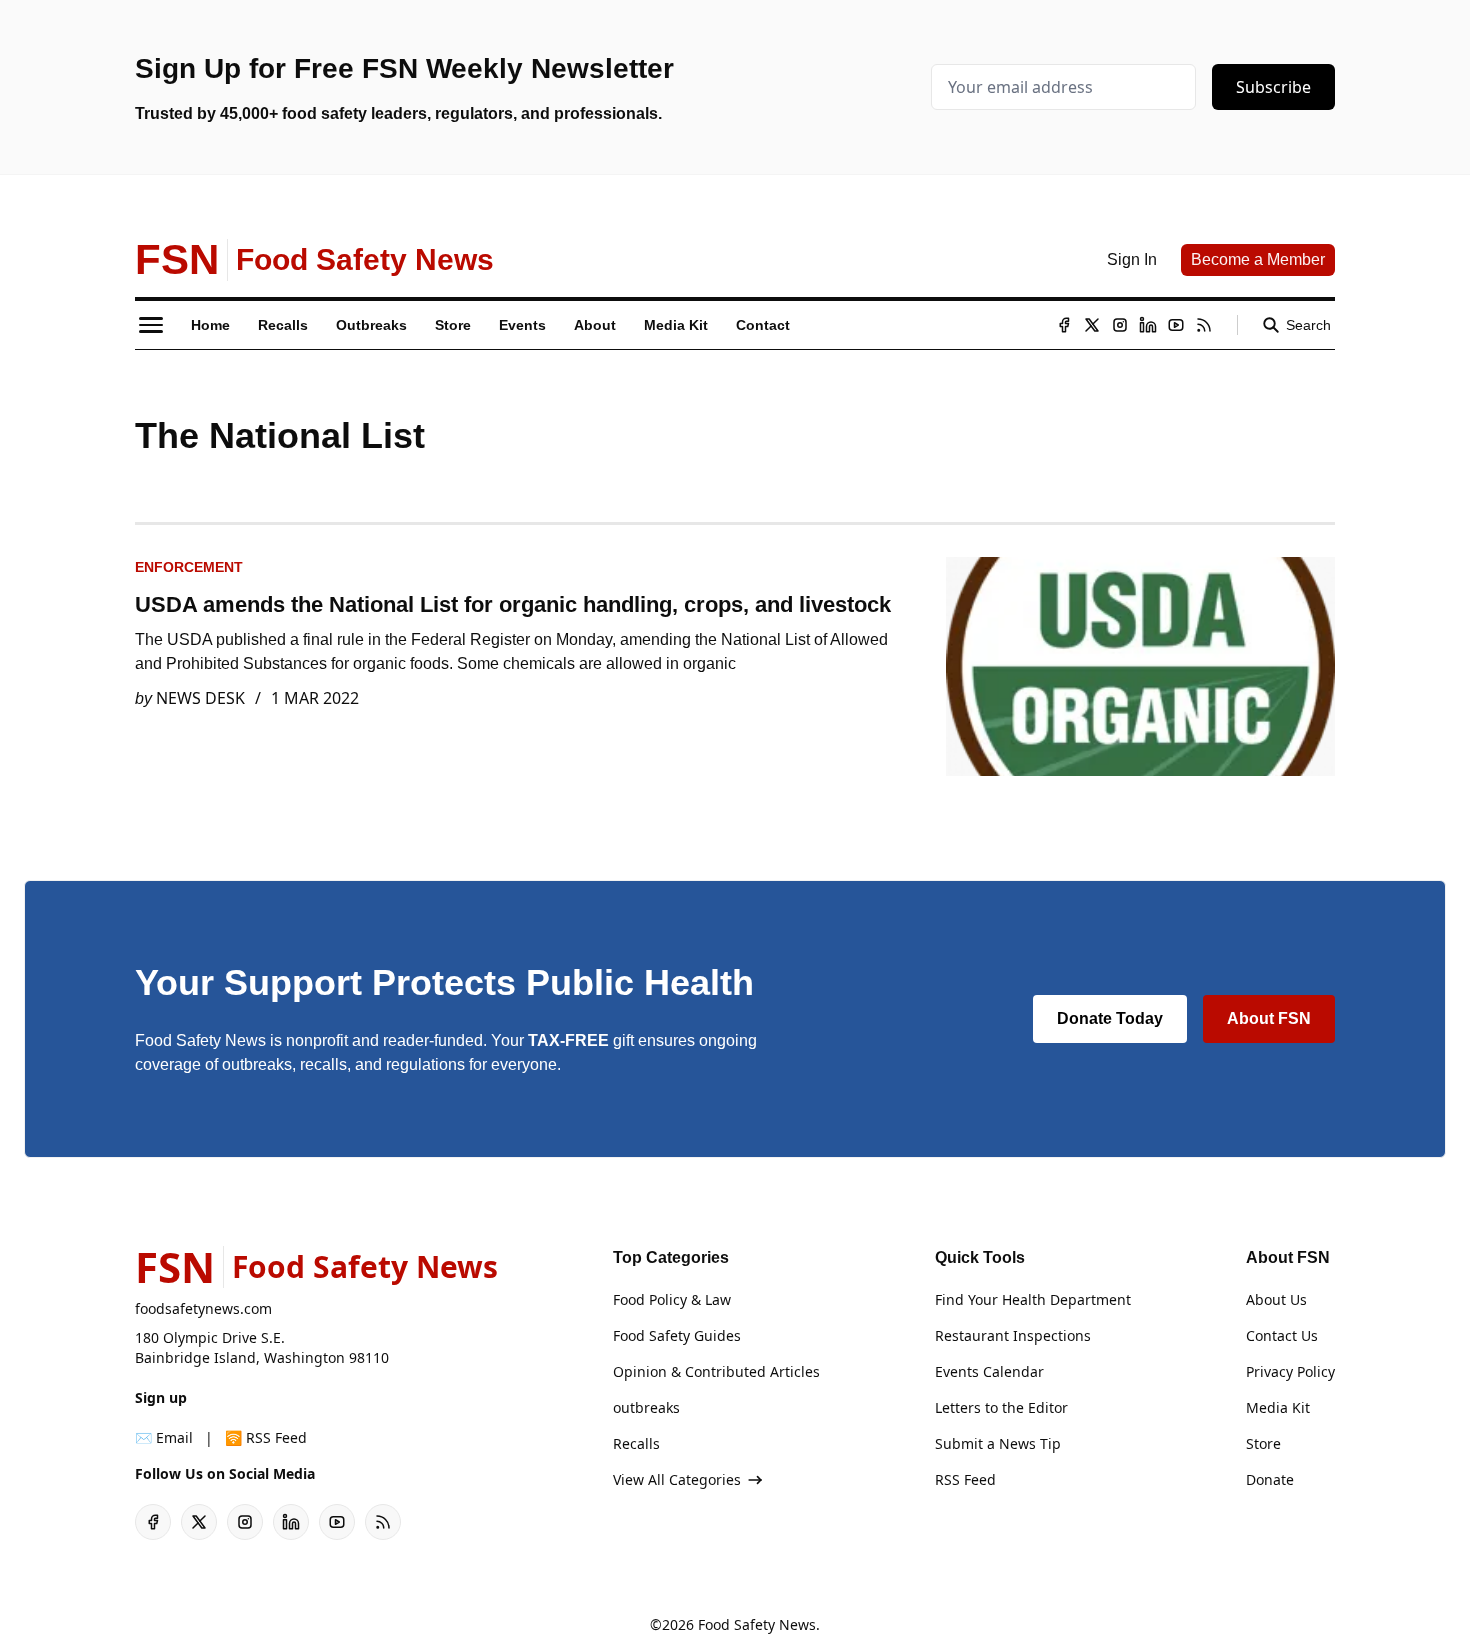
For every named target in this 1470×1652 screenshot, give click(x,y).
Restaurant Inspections (1013, 1335)
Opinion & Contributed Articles (716, 1371)
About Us (1276, 1299)
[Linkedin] (1148, 325)
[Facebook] (1064, 325)
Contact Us (1282, 1335)
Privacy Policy (1290, 1371)
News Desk (200, 698)
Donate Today (1110, 1018)
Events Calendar (989, 1371)
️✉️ (164, 1437)
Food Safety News (757, 1624)
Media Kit (1278, 1407)
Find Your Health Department (1033, 1299)
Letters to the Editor (1001, 1407)
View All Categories (677, 1479)
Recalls (636, 1443)
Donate (1270, 1479)
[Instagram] (1120, 325)
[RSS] (1204, 325)
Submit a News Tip (998, 1443)
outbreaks (646, 1407)
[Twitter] (1092, 325)
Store (1263, 1443)
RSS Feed (965, 1479)
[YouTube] (1176, 325)
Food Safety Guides (677, 1335)
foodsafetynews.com (203, 1308)
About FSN (1269, 1018)
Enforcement (189, 567)
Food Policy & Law (672, 1299)
